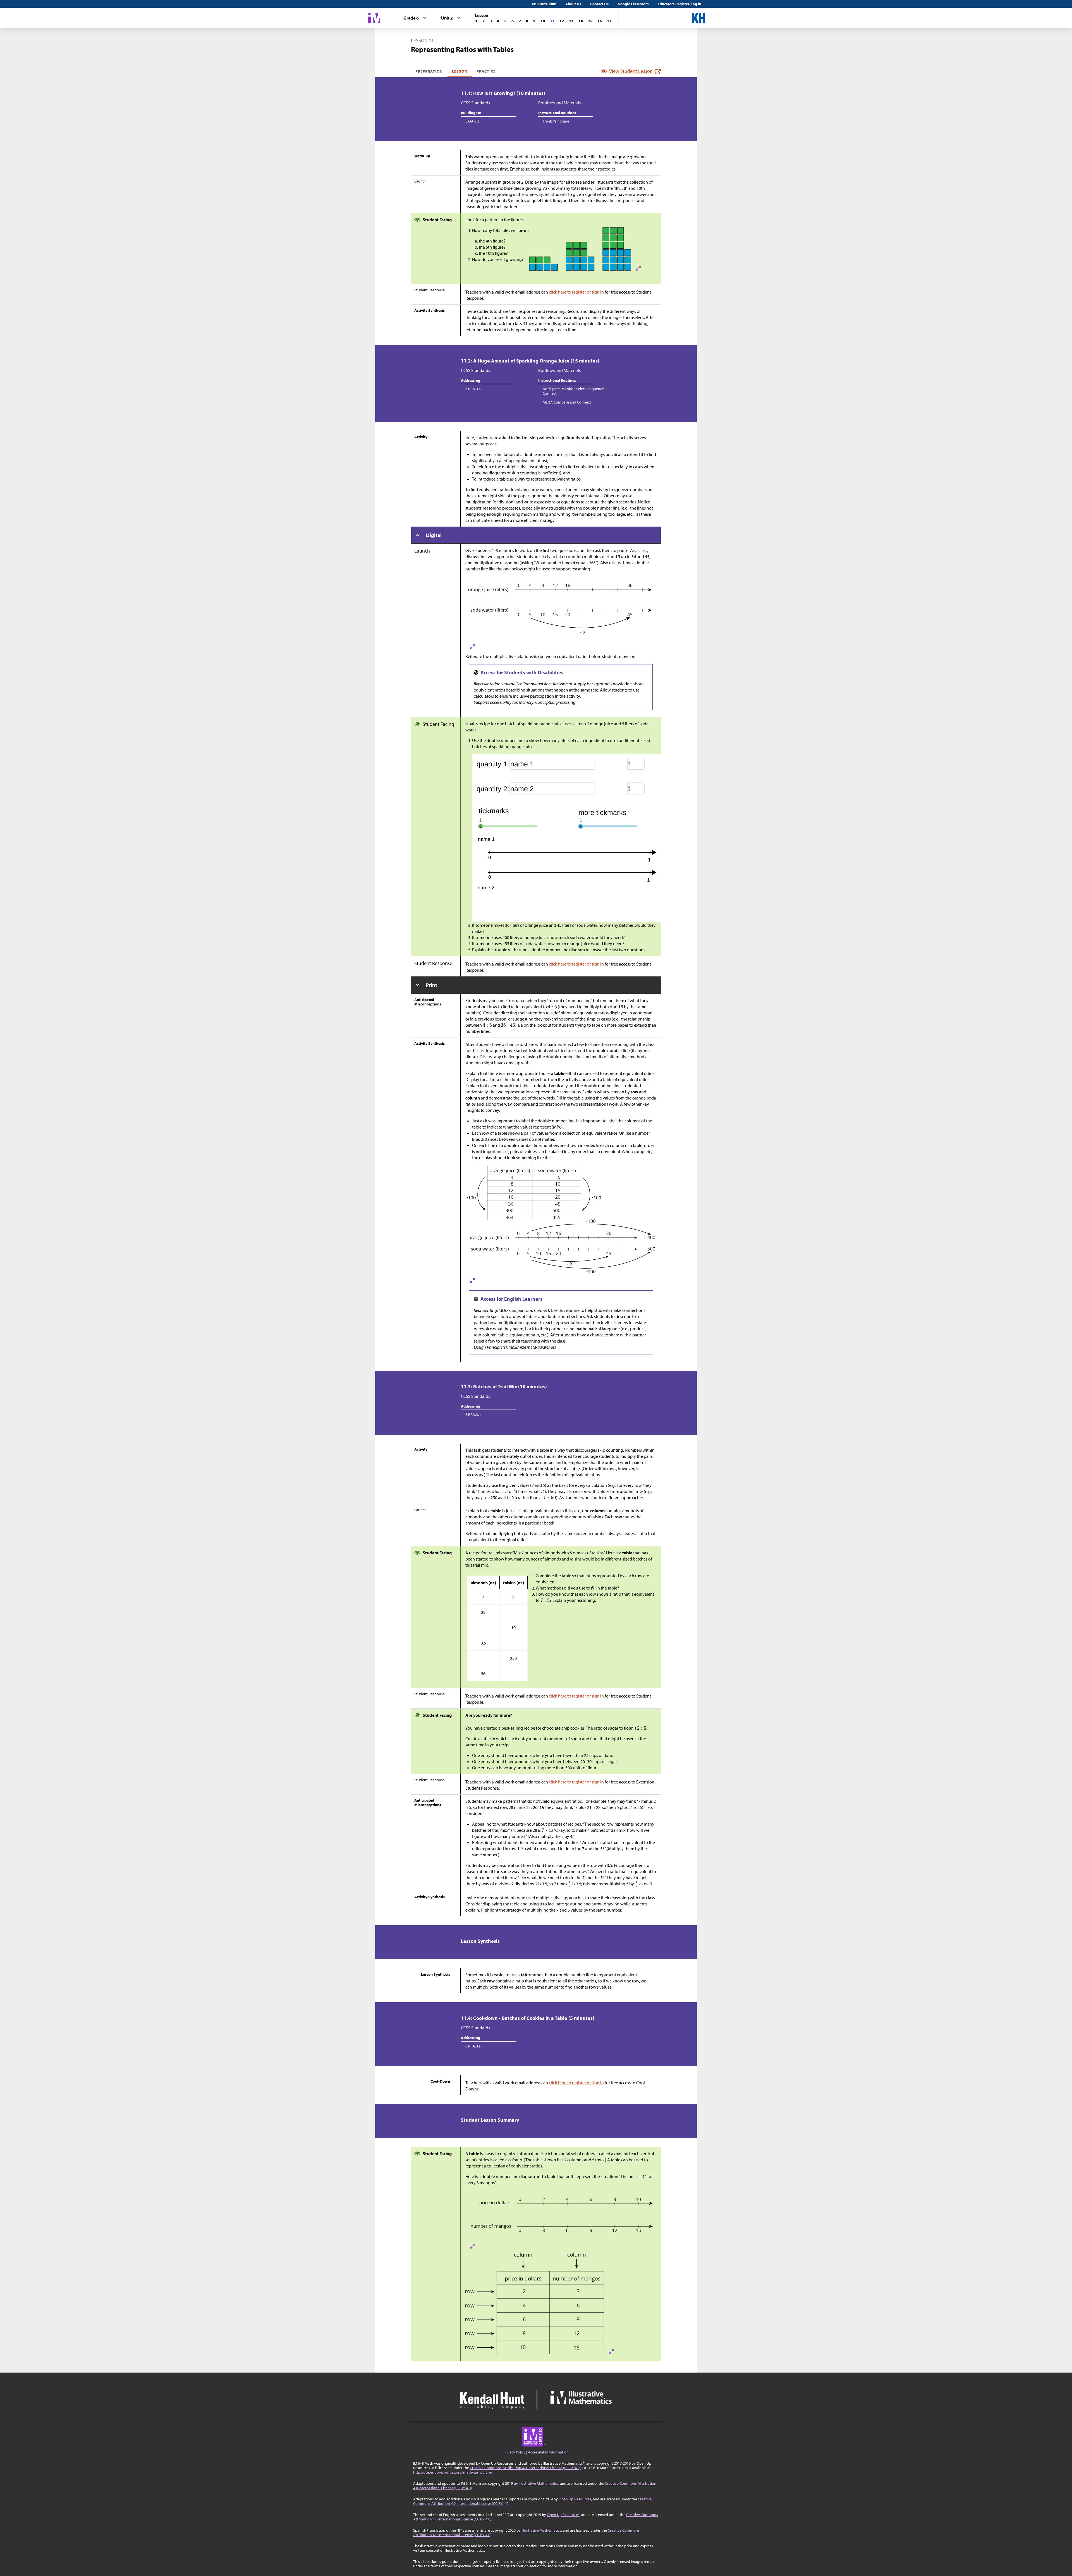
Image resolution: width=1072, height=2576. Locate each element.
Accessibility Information (548, 2452)
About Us (573, 4)
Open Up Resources (575, 2499)
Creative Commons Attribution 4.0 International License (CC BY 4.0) (525, 2468)
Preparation (429, 71)
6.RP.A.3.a (473, 389)
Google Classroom (633, 4)
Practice (486, 71)
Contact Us (599, 4)
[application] (584, 838)
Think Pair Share (556, 121)
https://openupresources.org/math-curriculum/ (453, 2472)
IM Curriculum (544, 4)
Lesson (460, 71)
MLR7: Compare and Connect (567, 402)
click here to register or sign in (576, 292)
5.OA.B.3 (472, 121)
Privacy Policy (514, 2452)
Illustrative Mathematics (539, 2483)
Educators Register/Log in (679, 4)
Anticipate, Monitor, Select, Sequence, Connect (574, 391)
